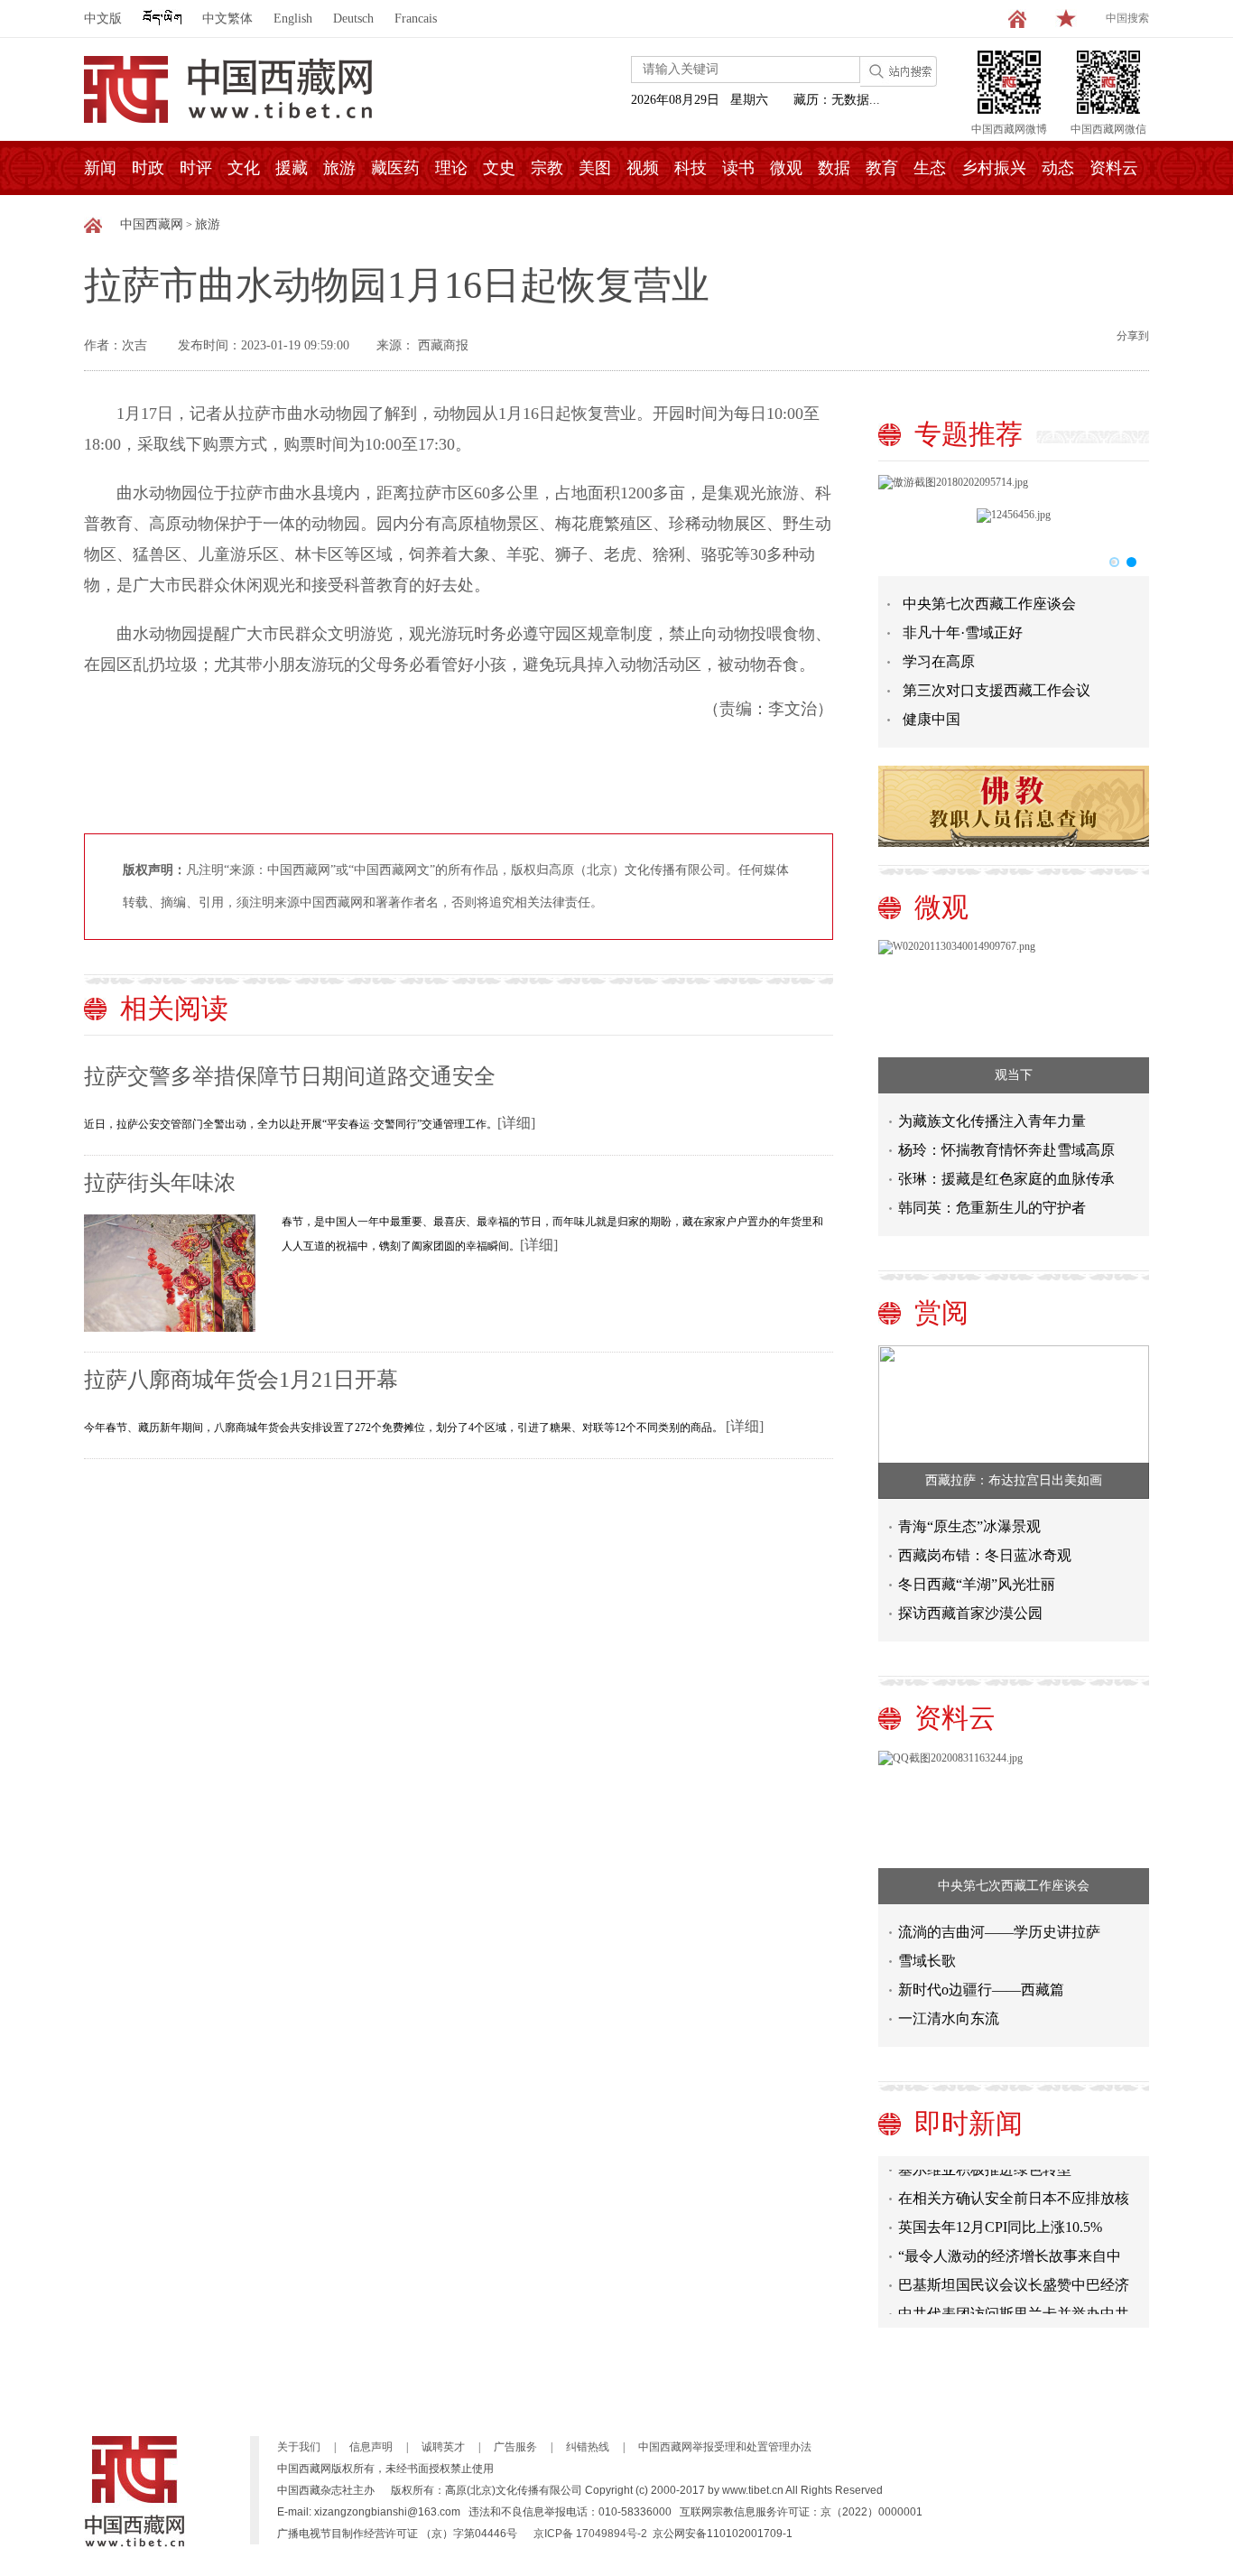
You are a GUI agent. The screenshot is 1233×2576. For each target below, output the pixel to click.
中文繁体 (227, 19)
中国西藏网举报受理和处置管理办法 (725, 2447)
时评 (196, 168)
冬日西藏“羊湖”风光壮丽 (977, 1584)
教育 (882, 168)
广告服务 (515, 2447)
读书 (738, 168)
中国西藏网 (152, 224)
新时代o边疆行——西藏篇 (981, 1990)
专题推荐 (969, 434)
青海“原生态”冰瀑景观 (969, 1526)
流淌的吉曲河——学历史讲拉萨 (999, 1932)
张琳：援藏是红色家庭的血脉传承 (1006, 1179)
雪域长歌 (927, 1961)
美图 (595, 168)
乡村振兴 (994, 168)
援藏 (292, 168)
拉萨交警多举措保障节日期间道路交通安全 (290, 1076)
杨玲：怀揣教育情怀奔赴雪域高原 (1006, 1150)
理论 (451, 168)
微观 (786, 168)
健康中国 (932, 719)
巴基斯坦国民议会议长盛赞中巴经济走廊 (1014, 2278)
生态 (930, 168)
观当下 (1014, 1075)
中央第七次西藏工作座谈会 (989, 604)
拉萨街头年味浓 (160, 1183)
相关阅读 (174, 1008)
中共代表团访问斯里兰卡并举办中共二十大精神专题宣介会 (1014, 2306)
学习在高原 (939, 661)
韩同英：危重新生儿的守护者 (992, 1208)
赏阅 (941, 1312)
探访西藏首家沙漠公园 (970, 1613)
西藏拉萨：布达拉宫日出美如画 (1014, 1480)
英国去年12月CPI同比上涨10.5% (1000, 2216)
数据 (834, 168)
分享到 (1133, 336)
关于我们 (299, 2447)
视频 (643, 168)
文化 (244, 168)
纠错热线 (588, 2447)
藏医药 (395, 168)
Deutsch (353, 19)
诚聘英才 (443, 2447)
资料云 (1114, 168)
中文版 (103, 19)
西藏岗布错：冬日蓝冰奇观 (985, 1555)
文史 (499, 168)
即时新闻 (969, 2123)
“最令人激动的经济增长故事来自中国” (1010, 2249)
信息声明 (371, 2447)
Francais (416, 19)
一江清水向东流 (949, 2018)
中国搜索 (1127, 18)
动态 (1058, 168)
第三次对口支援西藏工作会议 (997, 690)
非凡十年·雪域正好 (963, 632)
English (293, 19)
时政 (148, 168)
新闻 (100, 168)
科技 (691, 168)
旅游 (339, 168)
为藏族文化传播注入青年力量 (992, 1121)
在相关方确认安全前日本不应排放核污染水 (1014, 2191)
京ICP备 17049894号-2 (590, 2534)
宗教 (547, 168)
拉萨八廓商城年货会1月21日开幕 (241, 1380)
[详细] (516, 1123)
